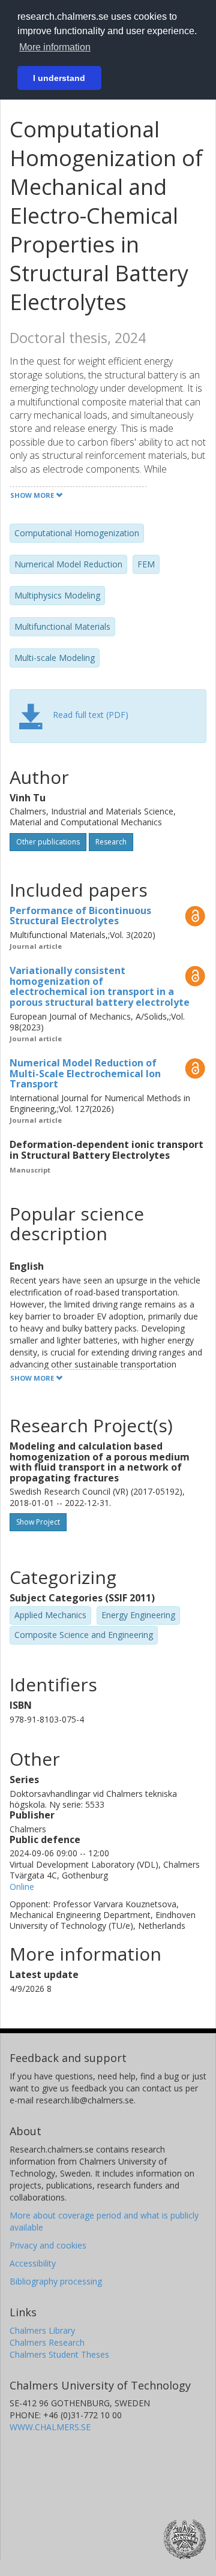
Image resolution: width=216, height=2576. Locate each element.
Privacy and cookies (48, 2245)
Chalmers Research (47, 2342)
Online (22, 1887)
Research (111, 842)
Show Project (38, 1522)
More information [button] (55, 47)
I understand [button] (59, 78)
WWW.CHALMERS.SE (50, 2427)
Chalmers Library (42, 2330)
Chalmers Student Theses (59, 2354)
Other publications (48, 842)
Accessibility (33, 2263)
